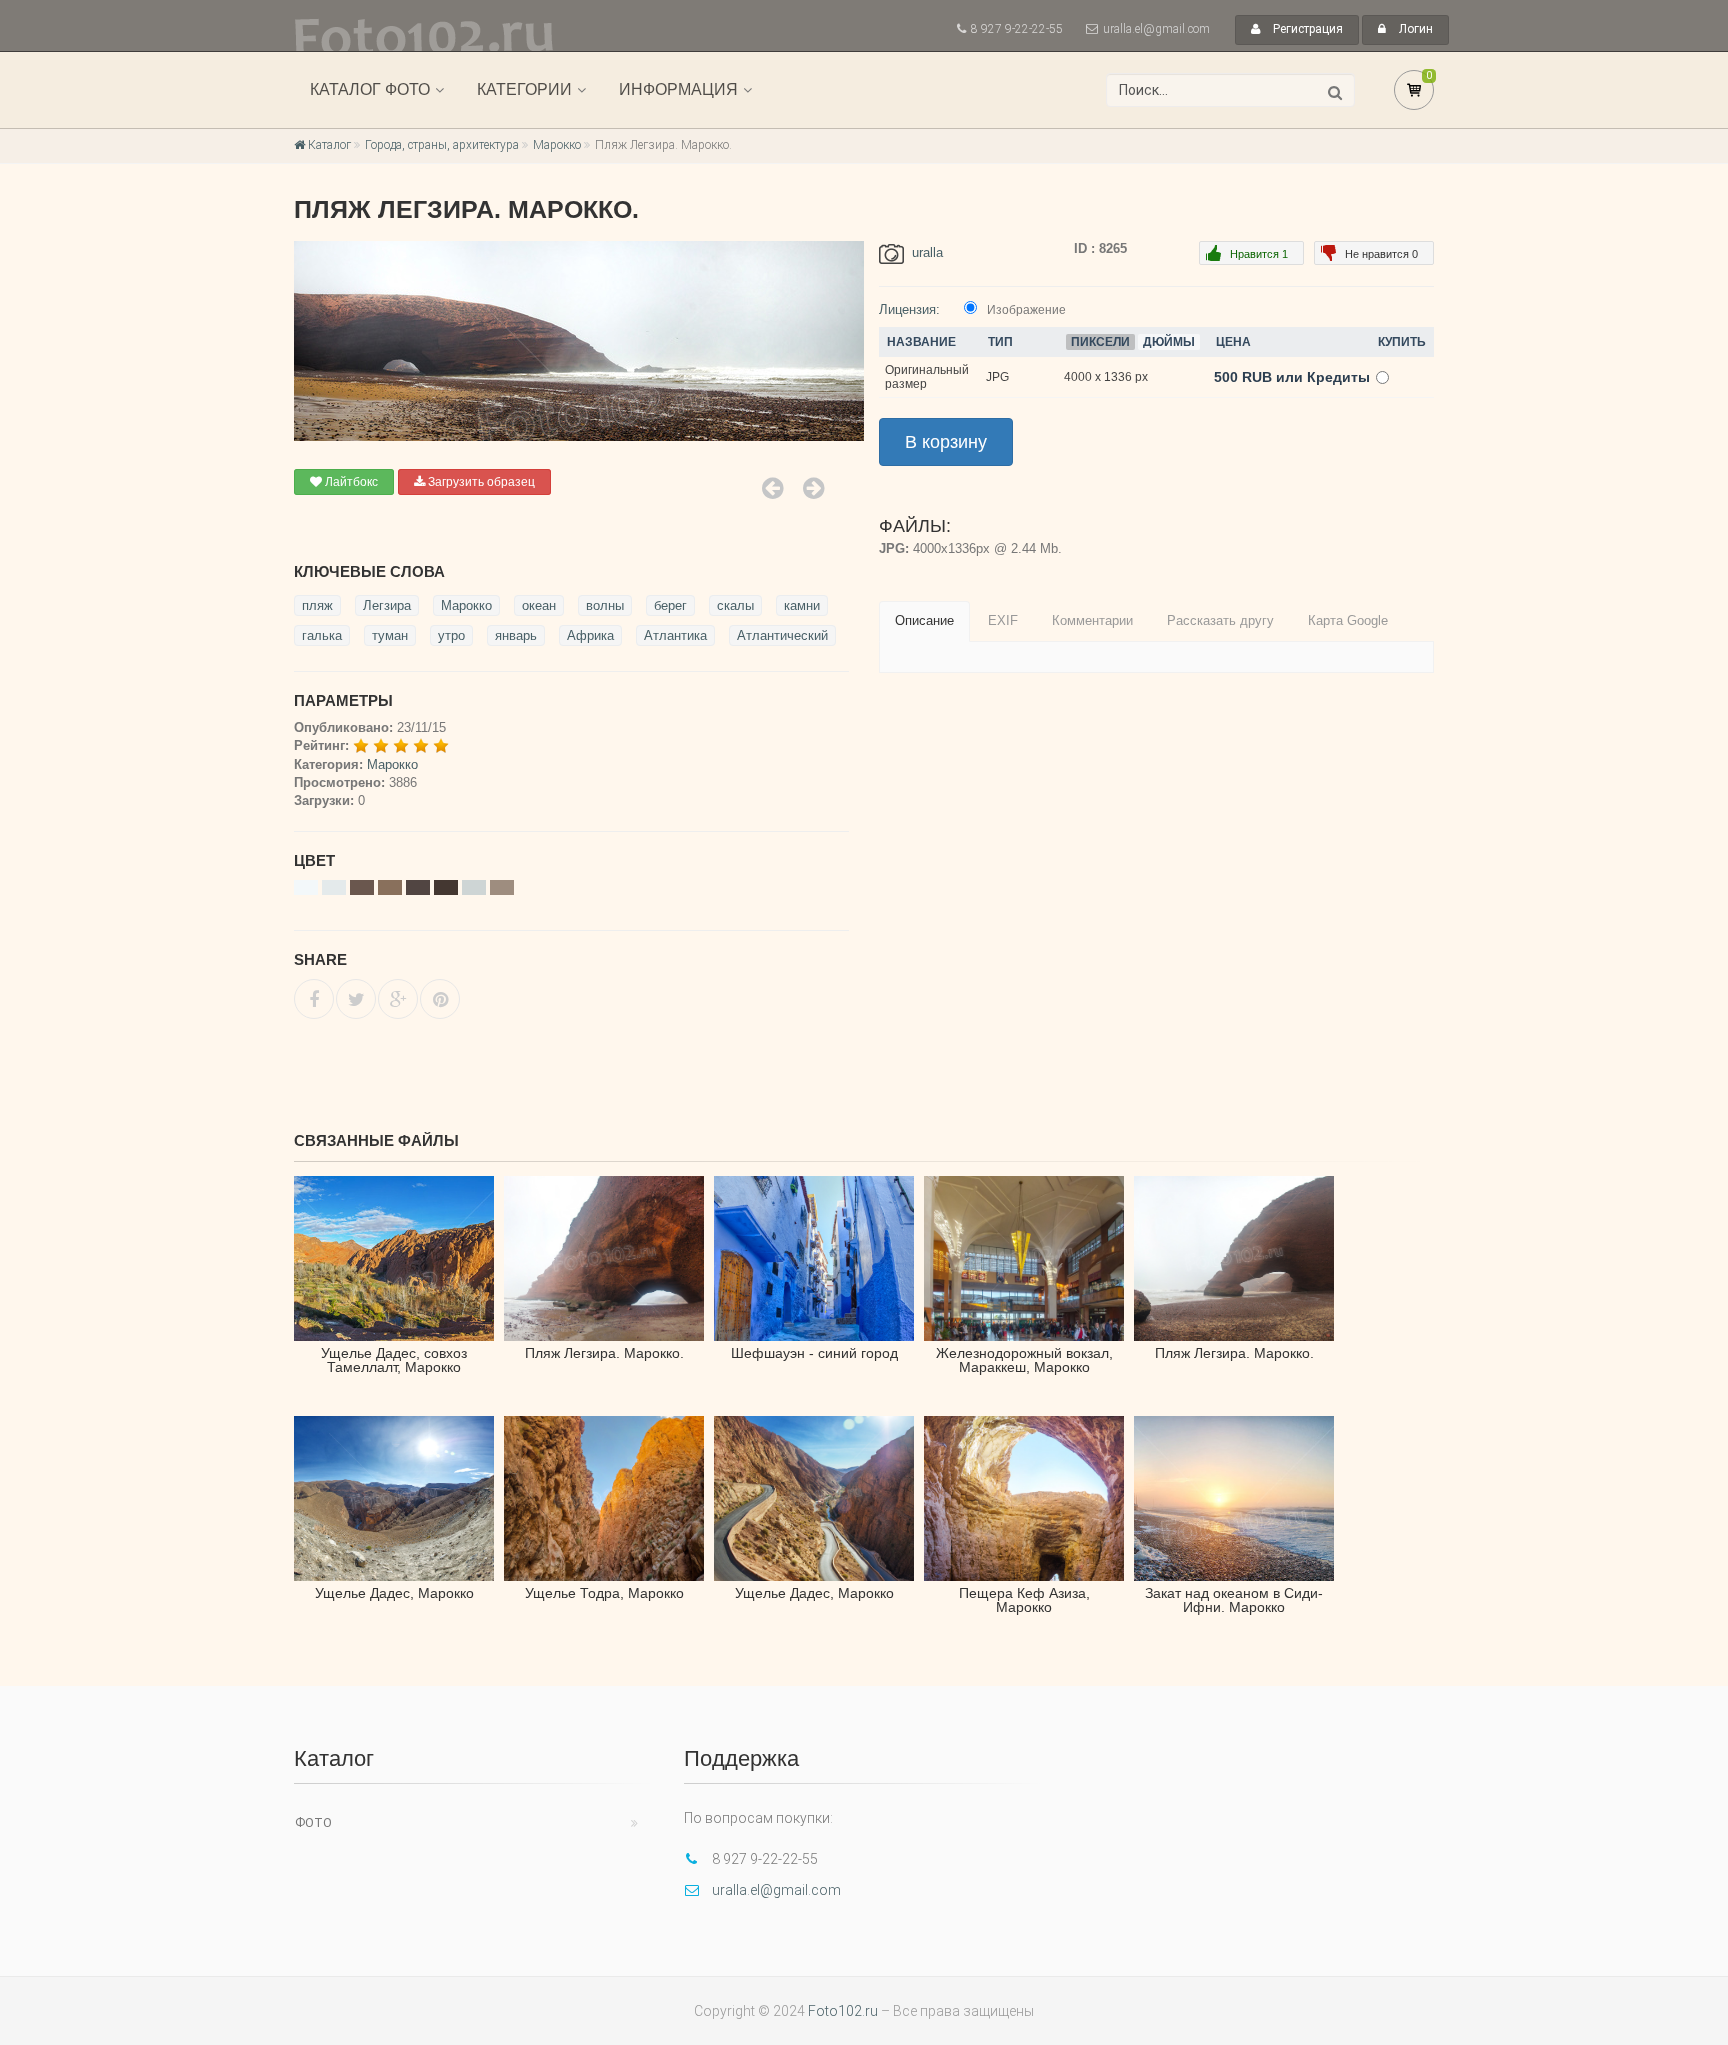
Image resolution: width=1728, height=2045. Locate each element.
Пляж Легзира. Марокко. (604, 1353)
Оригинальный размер (927, 377)
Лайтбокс (350, 482)
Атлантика (675, 635)
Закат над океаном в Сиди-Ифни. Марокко (1234, 1600)
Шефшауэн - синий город (814, 1353)
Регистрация (1306, 29)
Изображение (1026, 310)
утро (451, 635)
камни (802, 605)
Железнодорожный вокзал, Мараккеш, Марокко (1024, 1360)
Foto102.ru (843, 2011)
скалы (735, 605)
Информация (678, 89)
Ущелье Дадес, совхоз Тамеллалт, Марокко (394, 1360)
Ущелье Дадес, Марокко (394, 1593)
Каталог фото (370, 89)
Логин (1414, 29)
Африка (590, 635)
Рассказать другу (1220, 620)
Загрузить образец (480, 482)
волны (605, 605)
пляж (317, 605)
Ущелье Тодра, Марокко (604, 1593)
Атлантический (782, 635)
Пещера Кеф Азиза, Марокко (1024, 1600)
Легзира (387, 605)
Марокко (557, 145)
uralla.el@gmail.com (1156, 29)
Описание (924, 620)
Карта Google (1348, 620)
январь (516, 635)
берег (670, 605)
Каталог (328, 145)
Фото (313, 1822)
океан (539, 605)
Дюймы (1169, 342)
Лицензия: (909, 309)
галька (322, 635)
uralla (927, 252)
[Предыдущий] (772, 488)
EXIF (1003, 620)
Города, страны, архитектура (442, 145)
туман (390, 635)
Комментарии (1092, 620)
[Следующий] (813, 488)
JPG (997, 377)
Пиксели (1100, 342)
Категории (524, 89)
